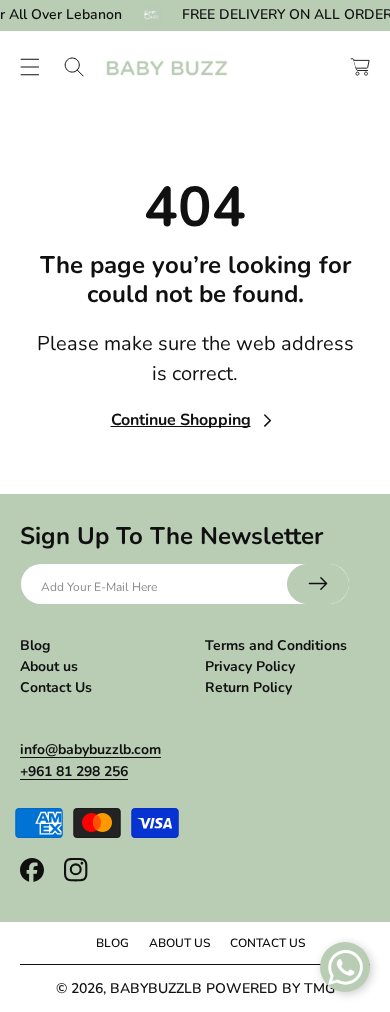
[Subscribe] (318, 584)
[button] (30, 67)
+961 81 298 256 (74, 771)
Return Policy (248, 687)
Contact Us (56, 687)
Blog (35, 645)
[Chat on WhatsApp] (345, 967)
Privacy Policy (250, 666)
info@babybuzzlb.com (90, 749)
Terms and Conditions (276, 645)
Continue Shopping (181, 420)
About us (49, 666)
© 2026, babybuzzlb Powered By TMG (195, 988)
